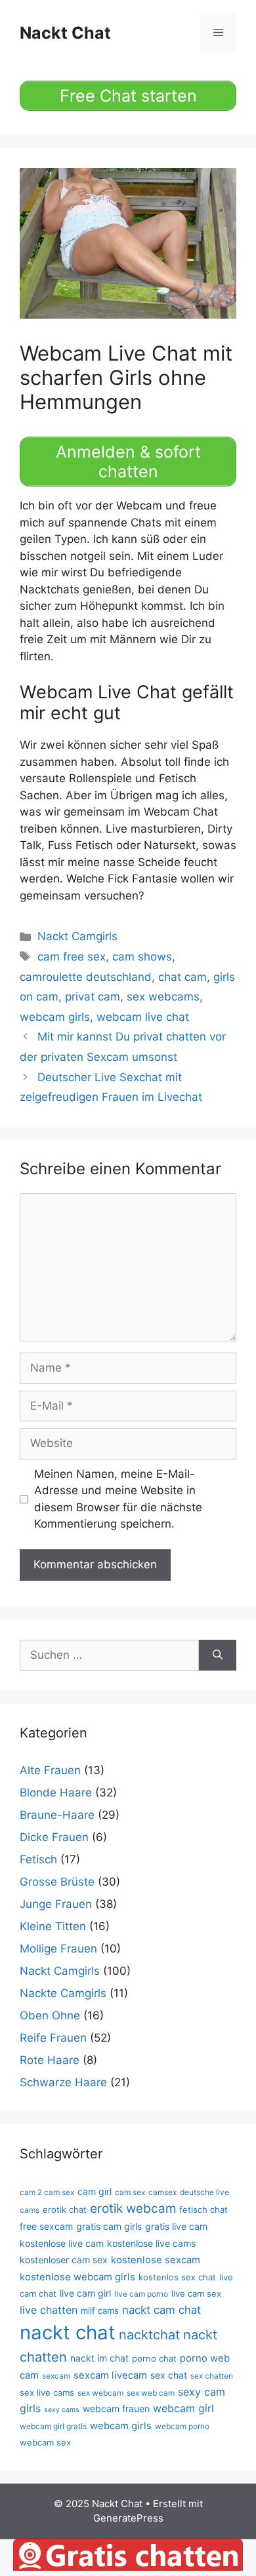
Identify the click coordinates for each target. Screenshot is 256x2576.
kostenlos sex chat (177, 2277)
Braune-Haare (57, 1815)
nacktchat (149, 2335)
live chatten (49, 2310)
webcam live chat (143, 1017)
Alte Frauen (50, 1770)
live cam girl (85, 2293)
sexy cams (62, 2410)
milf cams (100, 2310)
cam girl (95, 2191)
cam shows (142, 957)
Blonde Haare (56, 1793)
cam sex (130, 2192)
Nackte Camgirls (63, 1993)
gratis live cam (176, 2226)
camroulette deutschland (86, 977)
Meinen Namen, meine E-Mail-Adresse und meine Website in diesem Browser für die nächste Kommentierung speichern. (118, 1499)
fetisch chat (203, 2209)
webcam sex (45, 2442)
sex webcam (100, 2393)
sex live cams (47, 2392)
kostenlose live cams (151, 2243)
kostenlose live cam (62, 2243)
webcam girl (183, 2408)
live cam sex (196, 2293)
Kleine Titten (53, 1926)
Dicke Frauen (54, 1837)
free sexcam (46, 2226)
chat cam (182, 977)
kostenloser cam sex (64, 2260)
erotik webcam (133, 2209)
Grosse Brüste (57, 1882)
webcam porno (182, 2426)
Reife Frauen (53, 2038)
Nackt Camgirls (77, 936)
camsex (162, 2192)
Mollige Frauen (58, 1949)
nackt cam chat (161, 2310)
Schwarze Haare (63, 2082)
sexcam (56, 2376)
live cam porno (141, 2294)
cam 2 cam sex (47, 2192)
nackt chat (68, 2332)
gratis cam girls (109, 2226)
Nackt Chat (65, 33)
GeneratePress (128, 2518)
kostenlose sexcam (156, 2260)
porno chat (154, 2358)
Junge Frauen (56, 1904)
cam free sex (72, 957)
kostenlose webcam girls (77, 2277)
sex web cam (151, 2393)
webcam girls (55, 1017)
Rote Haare (50, 2060)
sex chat (169, 2375)
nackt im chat (99, 2358)
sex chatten (212, 2376)
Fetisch (38, 1859)
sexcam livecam (110, 2375)
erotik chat (65, 2209)
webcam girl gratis (53, 2426)
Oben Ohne (50, 2015)
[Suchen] (218, 1655)
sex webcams (163, 997)
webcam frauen (116, 2408)
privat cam (93, 997)
